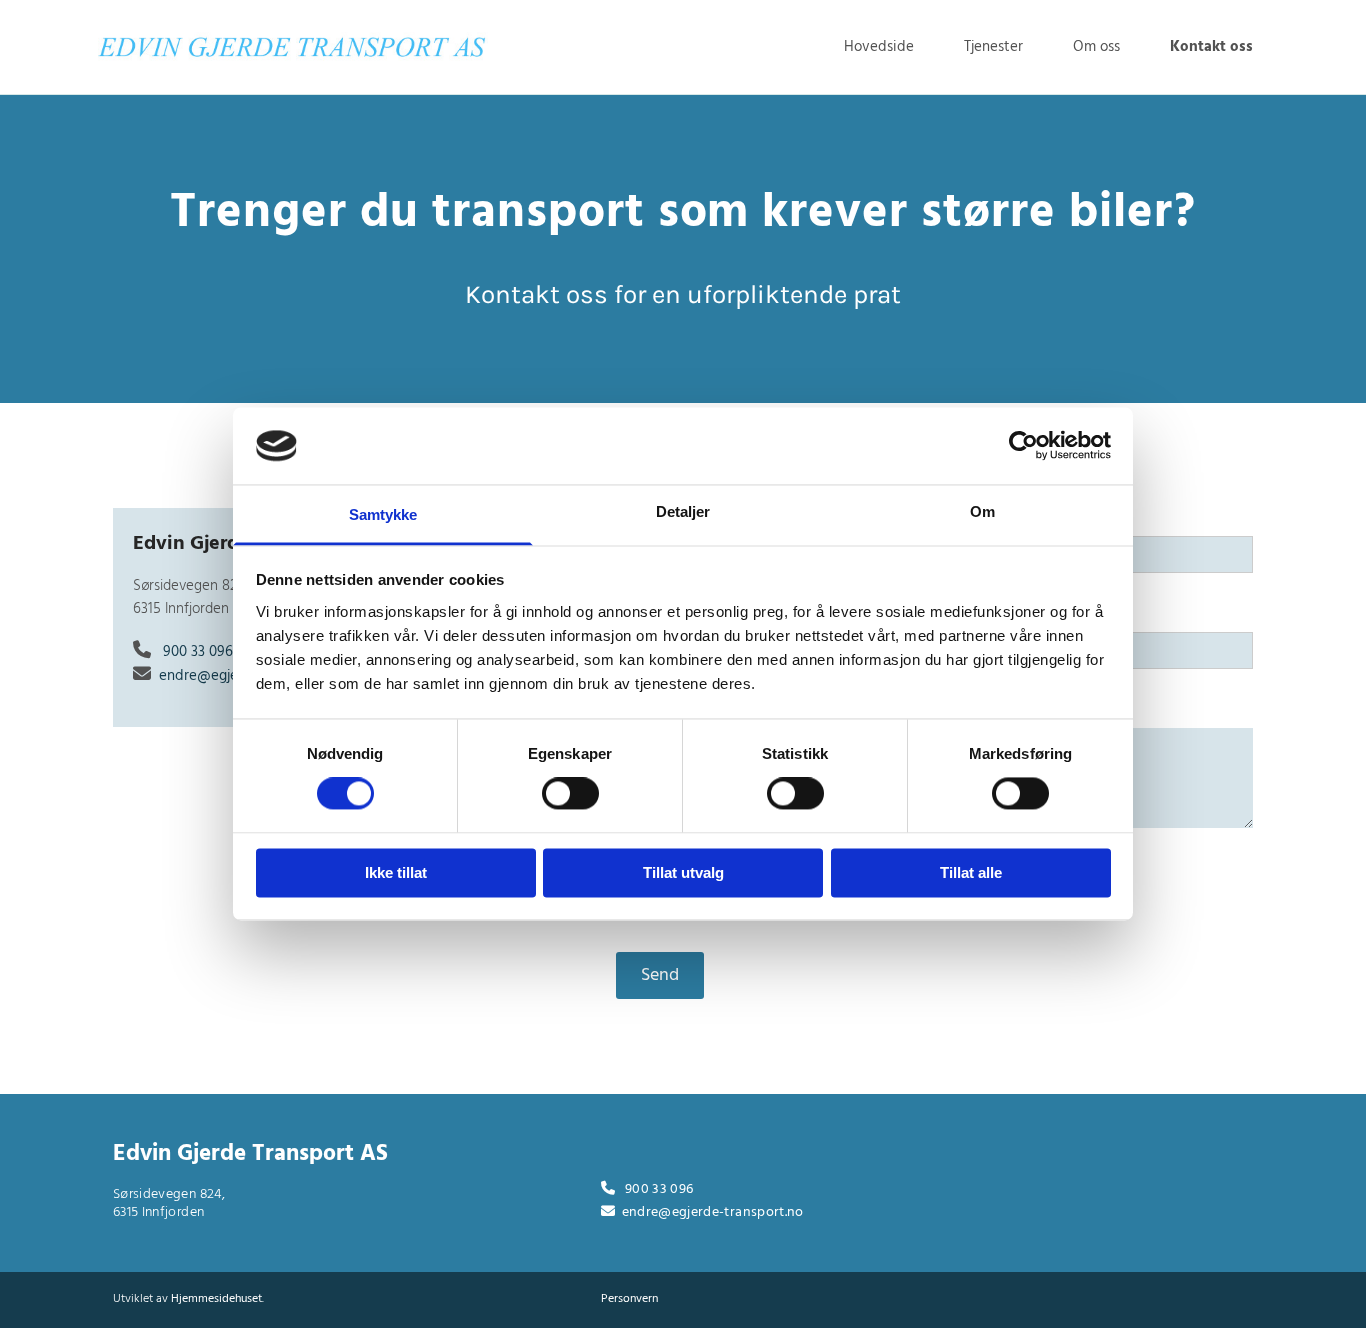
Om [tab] (982, 511)
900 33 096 (198, 652)
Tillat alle (971, 872)
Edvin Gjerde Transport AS (250, 1154)
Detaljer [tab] (683, 511)
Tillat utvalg (683, 872)
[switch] (570, 794)
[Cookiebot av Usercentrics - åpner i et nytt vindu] (1023, 446)
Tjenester (993, 47)
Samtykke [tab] (383, 514)
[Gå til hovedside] (293, 44)
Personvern (629, 1299)
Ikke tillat (396, 872)
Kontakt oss (1211, 47)
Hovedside (879, 47)
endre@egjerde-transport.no (713, 1212)
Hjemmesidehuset (216, 1299)
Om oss (1096, 47)
